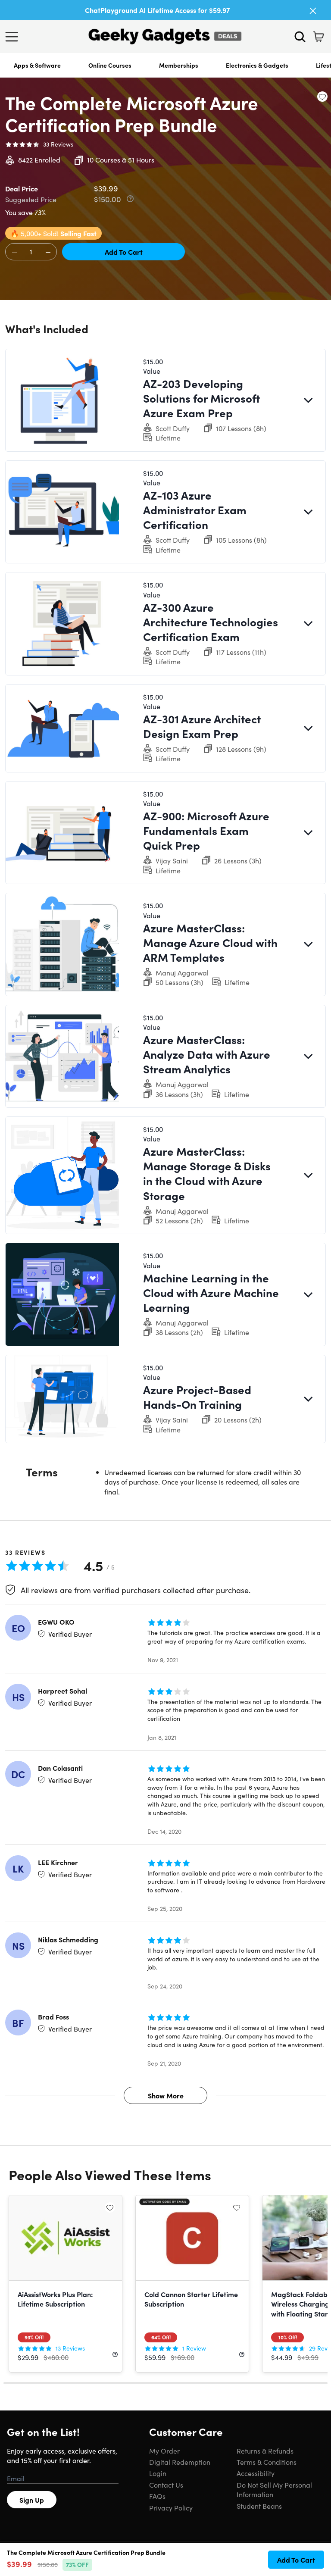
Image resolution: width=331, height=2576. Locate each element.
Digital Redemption (180, 2462)
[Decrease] (14, 252)
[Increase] (48, 252)
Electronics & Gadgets (257, 65)
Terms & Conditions (267, 2462)
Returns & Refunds (265, 2451)
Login (158, 2473)
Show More (166, 2095)
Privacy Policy (171, 2507)
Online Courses (110, 65)
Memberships (179, 65)
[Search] (300, 37)
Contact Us (166, 2485)
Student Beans (259, 2506)
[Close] (313, 11)
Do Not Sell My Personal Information (274, 2489)
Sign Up (32, 2500)
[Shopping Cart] (319, 37)
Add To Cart (124, 252)
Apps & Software (37, 65)
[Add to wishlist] (322, 97)
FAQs (157, 2496)
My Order (164, 2451)
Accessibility (256, 2473)
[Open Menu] (14, 37)
